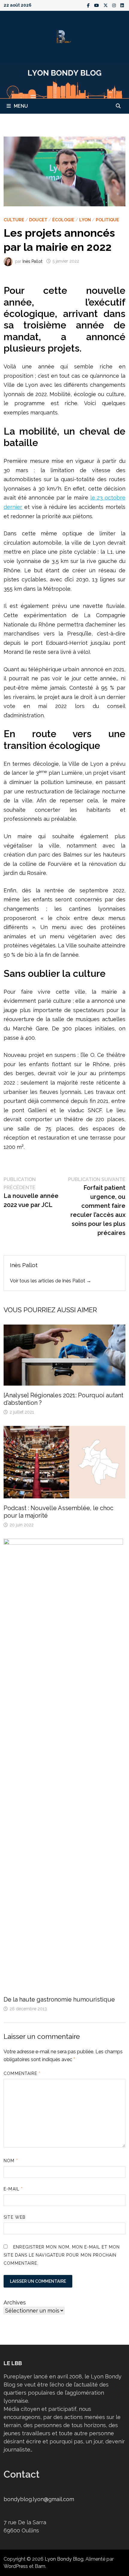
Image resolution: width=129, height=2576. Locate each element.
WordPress (16, 2566)
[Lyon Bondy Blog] (64, 80)
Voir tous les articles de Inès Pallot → (51, 1281)
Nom (11, 2161)
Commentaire (22, 2073)
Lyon (85, 220)
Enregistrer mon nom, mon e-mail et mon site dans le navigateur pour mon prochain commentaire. (62, 2255)
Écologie (63, 220)
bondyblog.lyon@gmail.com (39, 2499)
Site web (15, 2217)
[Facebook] (89, 5)
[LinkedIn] (122, 5)
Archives (15, 2302)
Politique (107, 220)
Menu (21, 106)
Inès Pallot (32, 261)
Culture (14, 220)
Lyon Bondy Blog (64, 2559)
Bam (40, 2566)
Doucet (38, 220)
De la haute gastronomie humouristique (59, 1999)
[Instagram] (115, 5)
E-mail (13, 2189)
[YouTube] (97, 5)
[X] (106, 5)
